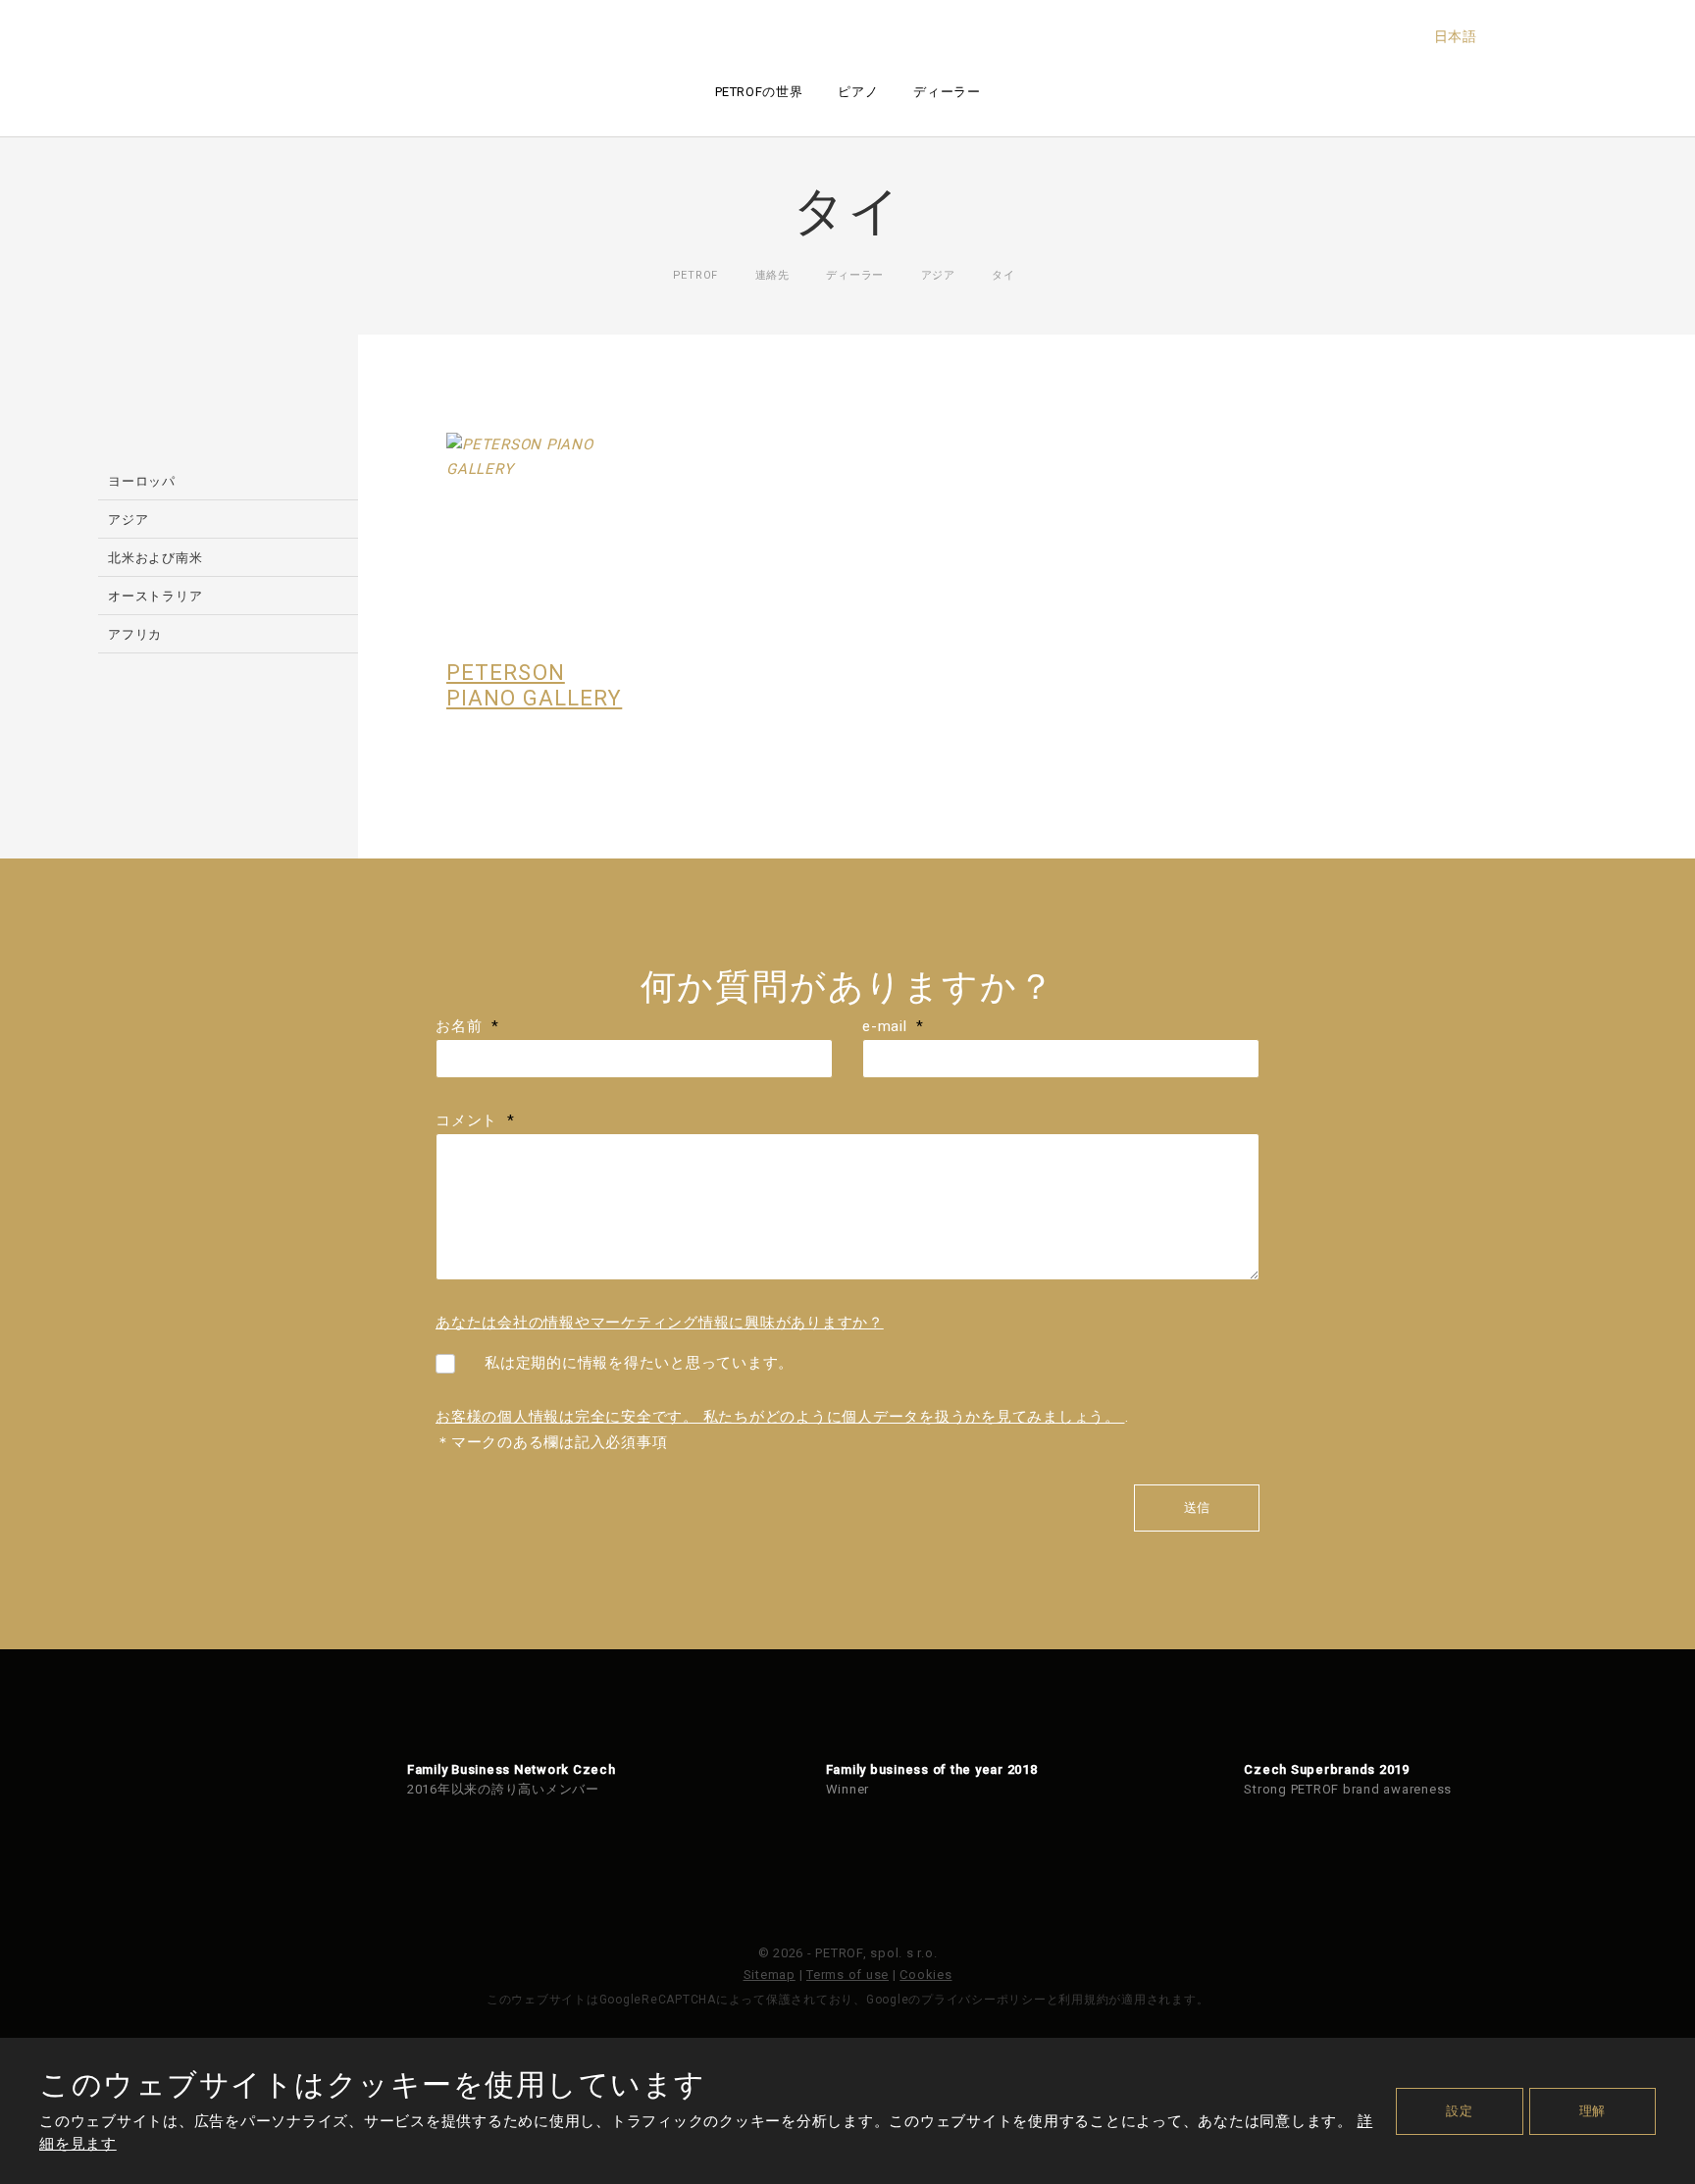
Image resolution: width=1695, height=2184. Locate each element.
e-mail (893, 1026)
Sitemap (770, 1975)
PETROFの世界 (759, 92)
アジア (128, 520)
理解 (1593, 2111)
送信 (1197, 1508)
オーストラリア (155, 596)
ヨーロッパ (142, 481)
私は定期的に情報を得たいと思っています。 (639, 1363)
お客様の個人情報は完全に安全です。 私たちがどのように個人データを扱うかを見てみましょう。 (780, 1417)
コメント (475, 1120)
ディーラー (947, 92)
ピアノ (858, 92)
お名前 (467, 1026)
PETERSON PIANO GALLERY (534, 685)
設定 (1460, 2111)
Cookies (925, 1975)
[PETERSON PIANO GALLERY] (543, 530)
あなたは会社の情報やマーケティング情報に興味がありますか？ (660, 1323)
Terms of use (847, 1975)
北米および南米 (155, 558)
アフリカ (135, 634)
